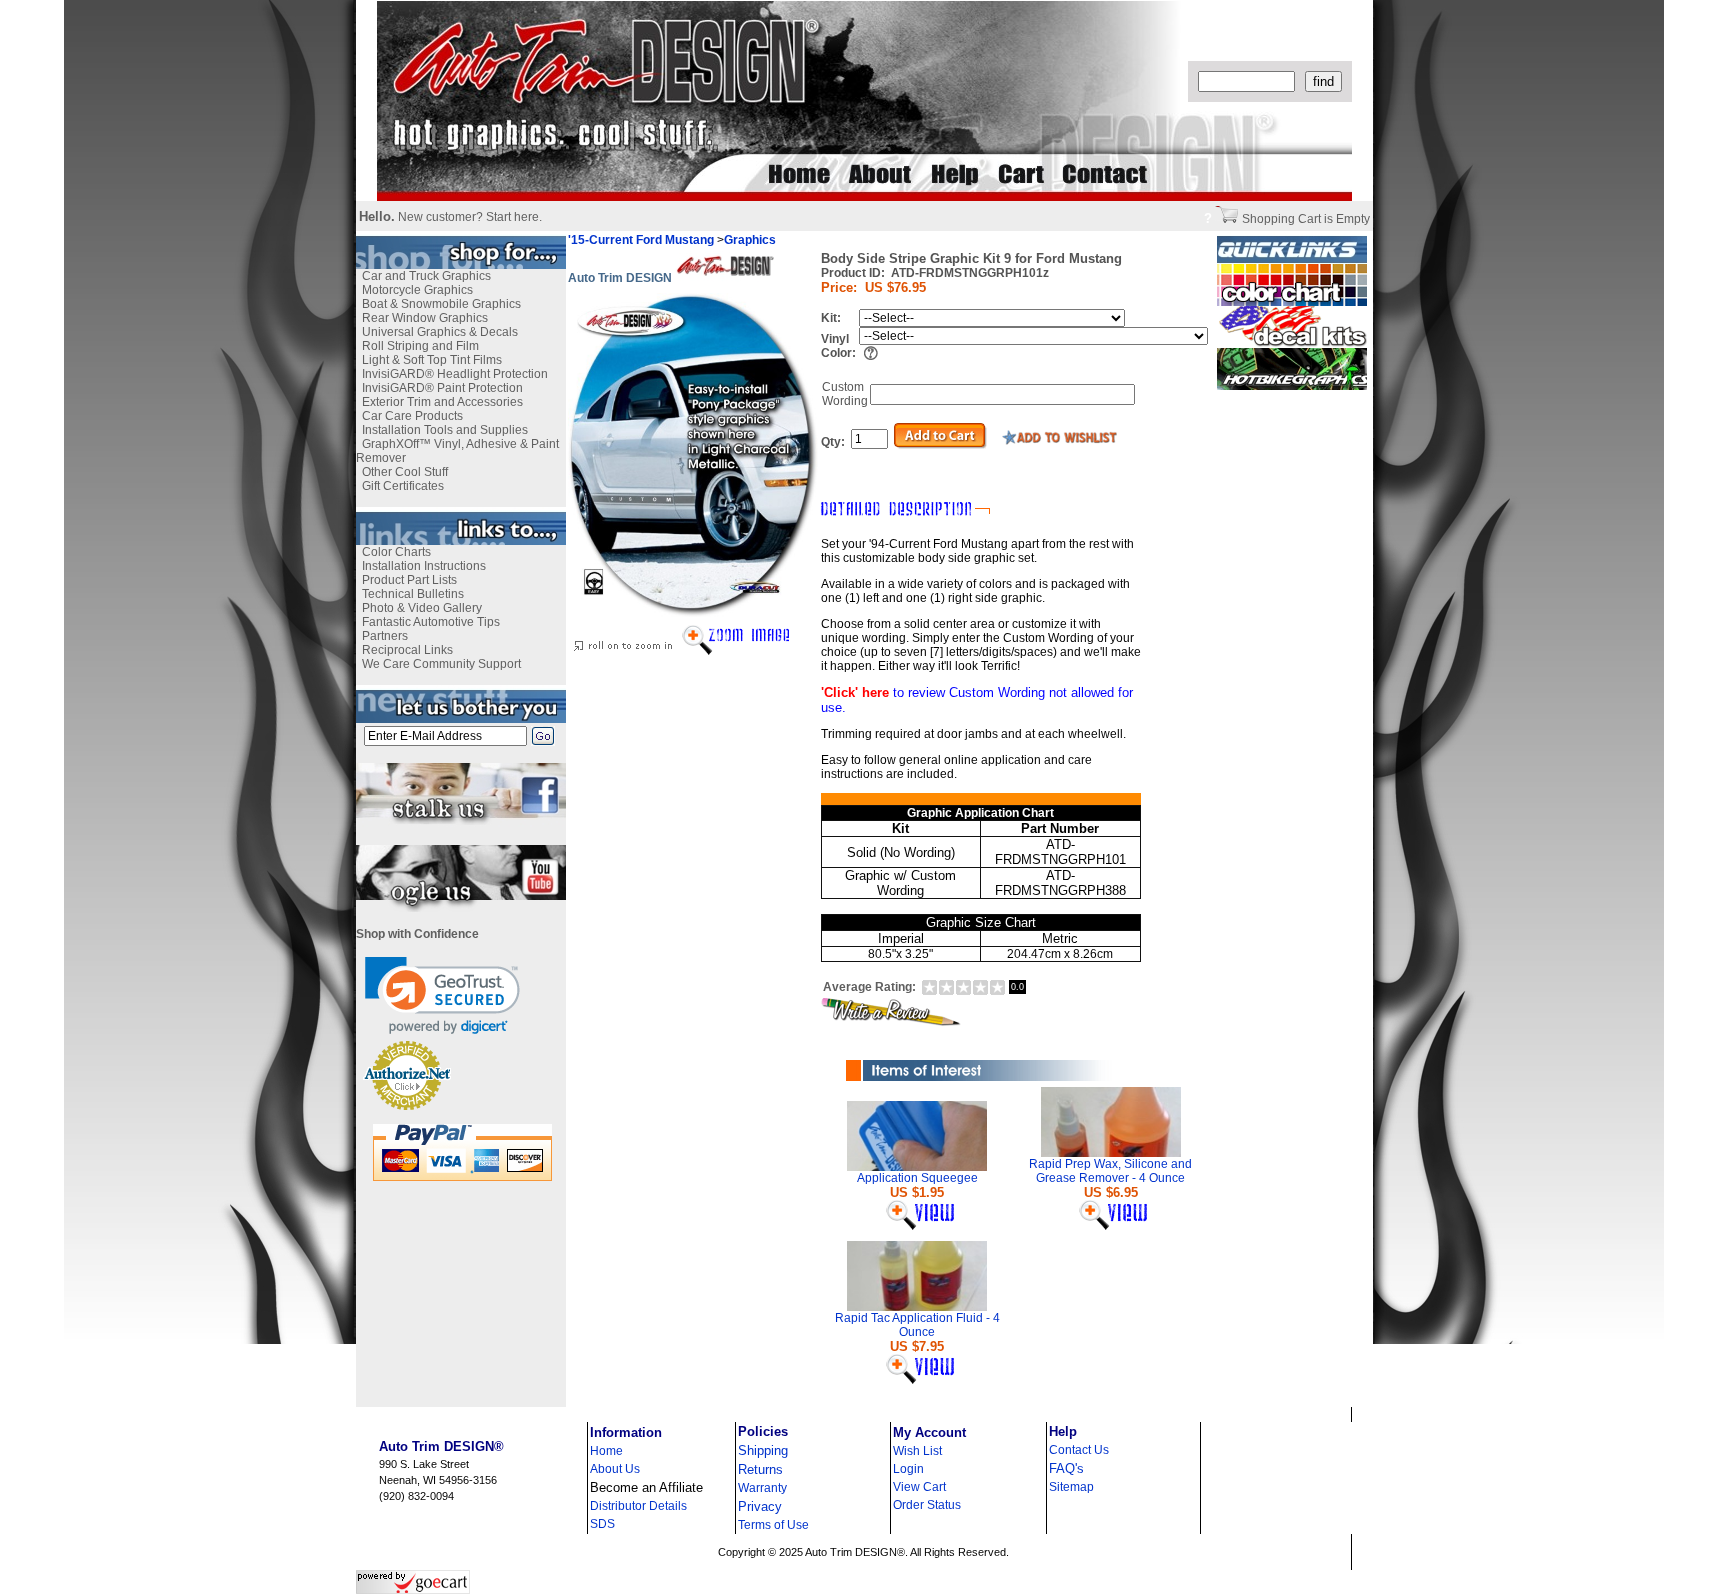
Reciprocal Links (407, 650)
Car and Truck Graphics (426, 276)
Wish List (917, 1451)
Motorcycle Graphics (417, 290)
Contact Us (1079, 1450)
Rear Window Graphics (425, 318)
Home (606, 1451)
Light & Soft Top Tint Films (432, 360)
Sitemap (1071, 1487)
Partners (385, 636)
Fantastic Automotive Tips (431, 622)
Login (908, 1469)
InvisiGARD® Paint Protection (442, 388)
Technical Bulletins (413, 594)
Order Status (927, 1505)
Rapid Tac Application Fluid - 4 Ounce (917, 1325)
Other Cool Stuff (405, 472)
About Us (615, 1469)
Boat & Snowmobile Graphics (441, 304)
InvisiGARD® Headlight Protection (455, 374)
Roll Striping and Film (420, 346)
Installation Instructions (424, 566)
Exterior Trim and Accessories (442, 402)
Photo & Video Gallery (422, 608)
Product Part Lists (409, 580)
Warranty (762, 1488)
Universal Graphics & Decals (440, 332)
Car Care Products (412, 416)
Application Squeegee (917, 1178)
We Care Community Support (441, 664)
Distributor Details (638, 1506)
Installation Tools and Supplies (445, 430)
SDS (602, 1524)
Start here (512, 217)
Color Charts (396, 552)
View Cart (919, 1487)
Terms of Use (773, 1525)
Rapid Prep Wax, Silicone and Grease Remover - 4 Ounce (1110, 1171)
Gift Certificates (403, 486)
